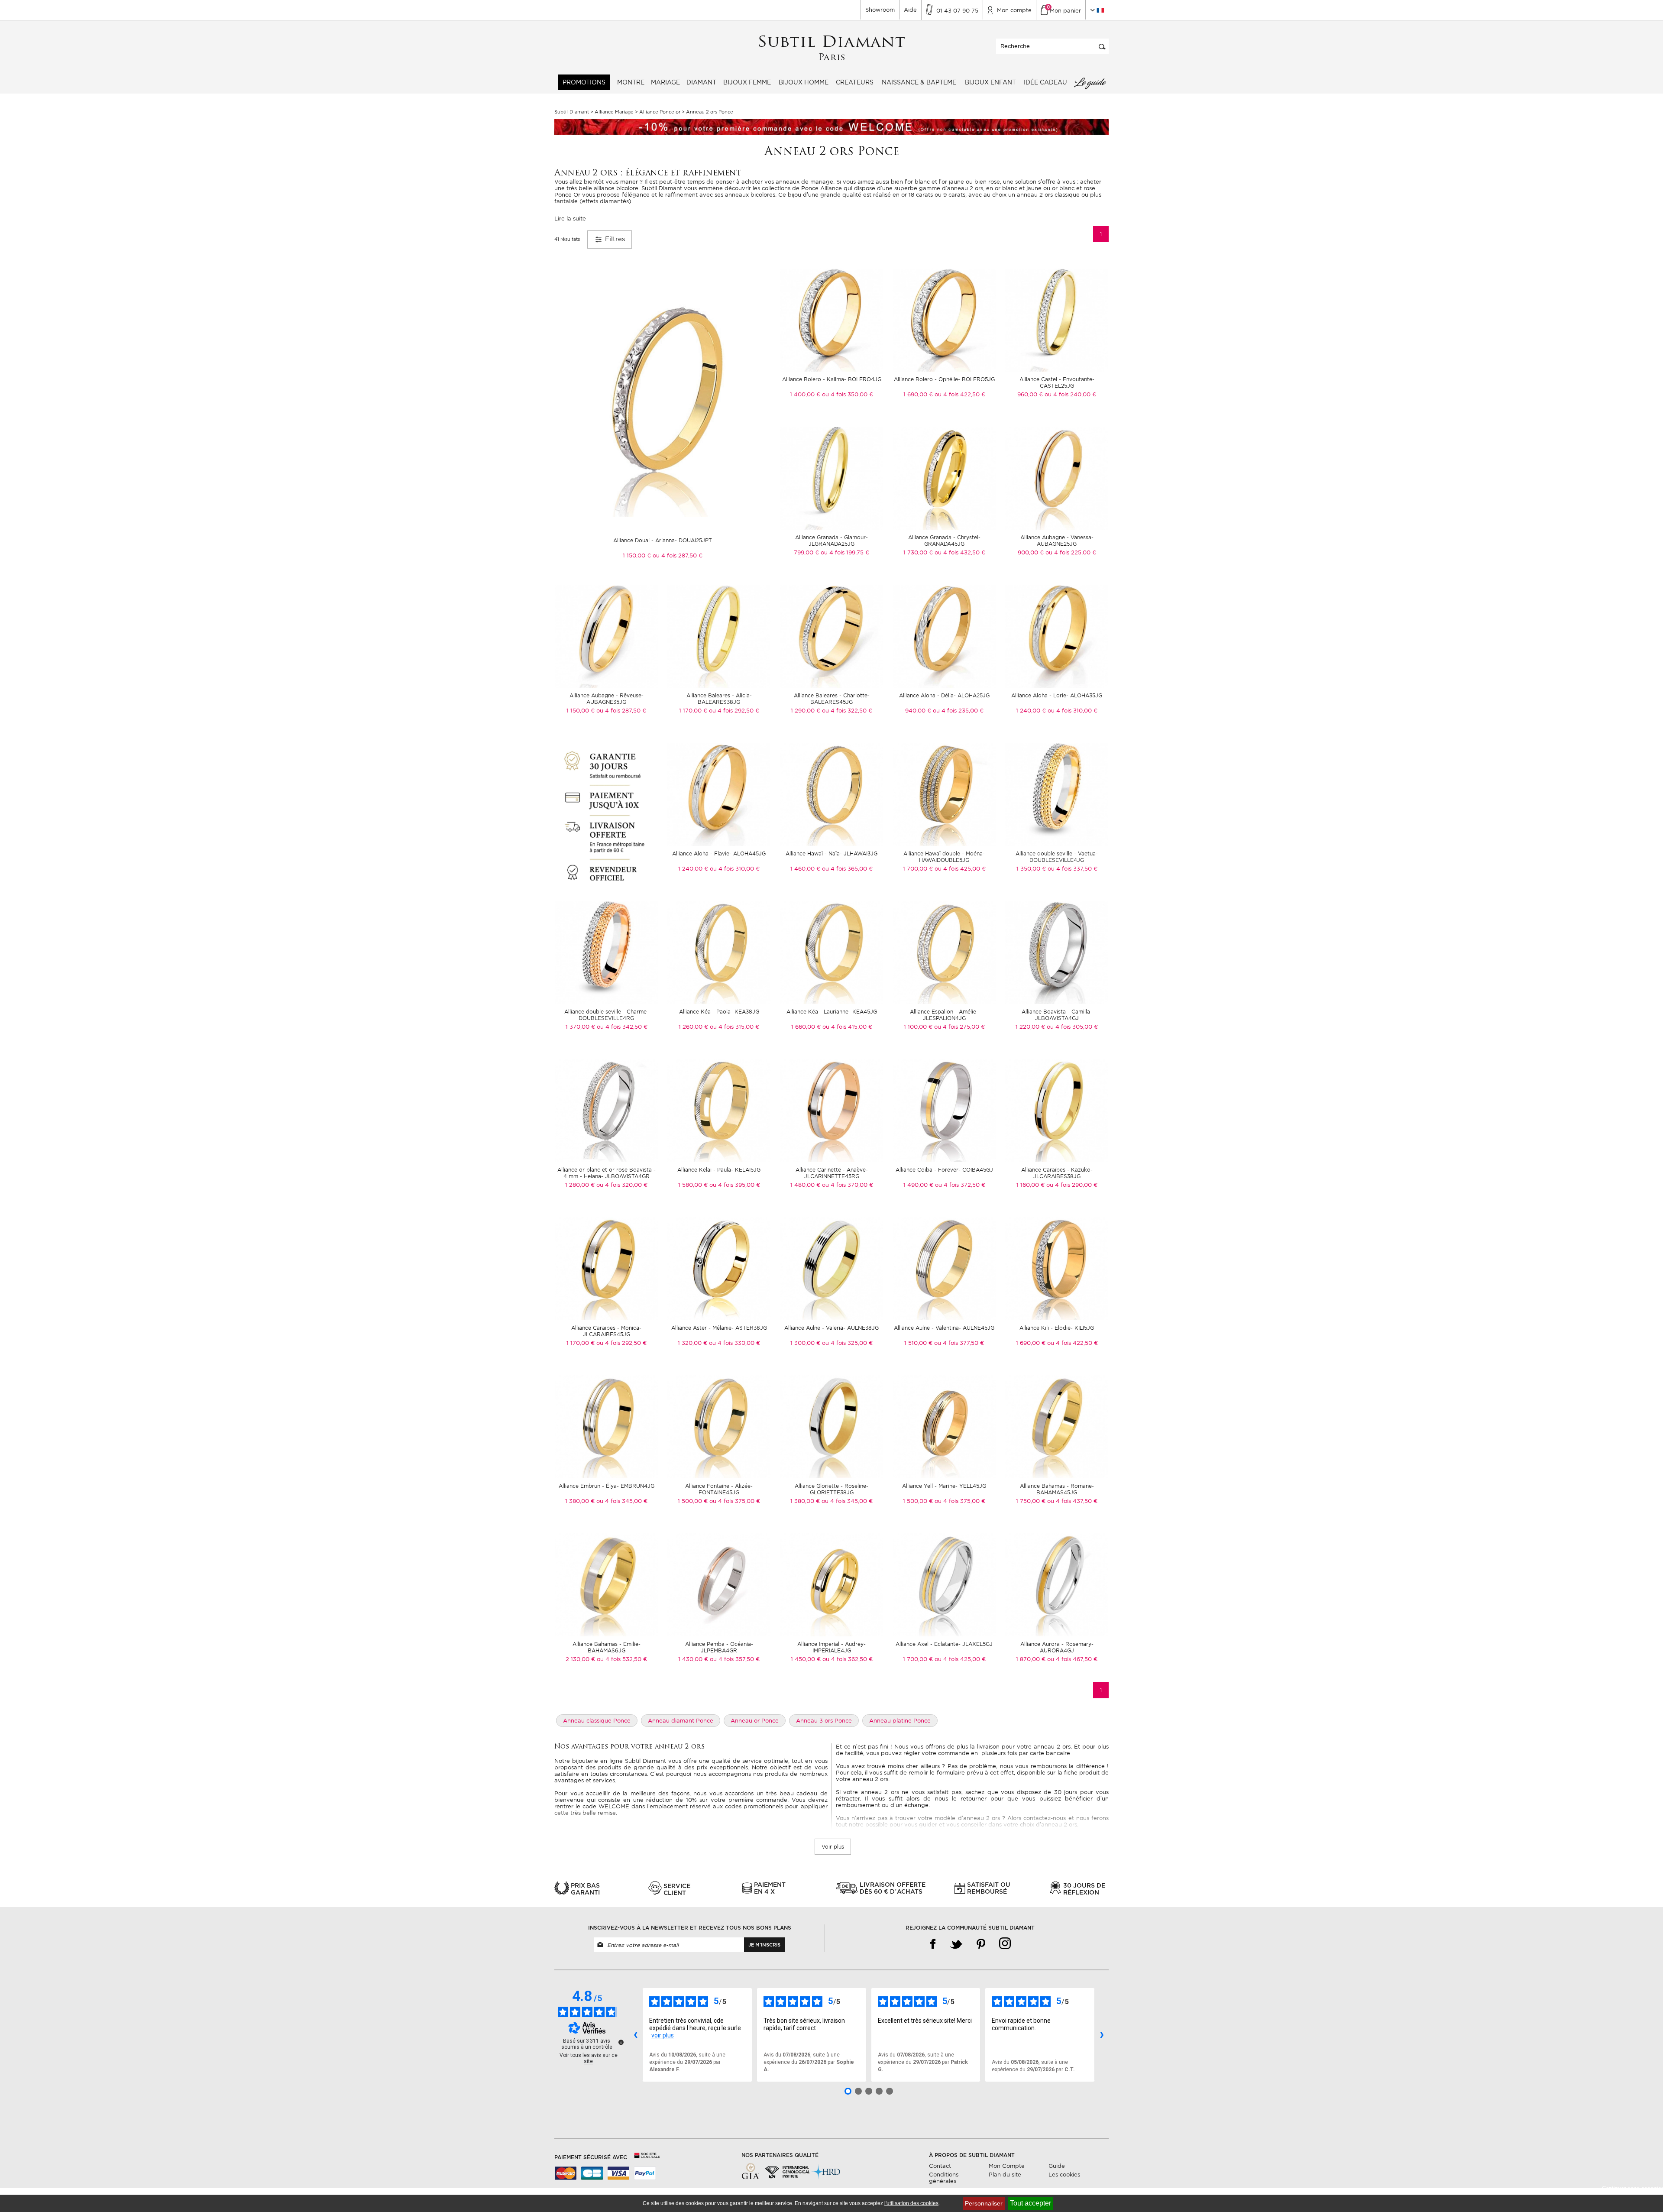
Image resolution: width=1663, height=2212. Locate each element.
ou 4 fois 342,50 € (622, 1027)
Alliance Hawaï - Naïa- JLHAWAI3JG (831, 853)
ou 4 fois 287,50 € (678, 555)
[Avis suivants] (1102, 2035)
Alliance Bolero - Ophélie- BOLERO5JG (944, 379)
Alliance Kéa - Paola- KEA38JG (719, 1012)
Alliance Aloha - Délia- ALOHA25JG (944, 695)
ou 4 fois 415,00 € (847, 1027)
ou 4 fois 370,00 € (848, 1185)
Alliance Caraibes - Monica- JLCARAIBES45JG (606, 1331)
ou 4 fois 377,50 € (959, 1343)
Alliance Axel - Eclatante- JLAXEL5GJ (944, 1644)
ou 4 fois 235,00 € (958, 711)
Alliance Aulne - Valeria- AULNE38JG (831, 1328)
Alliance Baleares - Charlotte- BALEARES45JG (832, 699)
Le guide (1090, 82)
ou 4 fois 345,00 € (622, 1501)
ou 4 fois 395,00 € (735, 1185)
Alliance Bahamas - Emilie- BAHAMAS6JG (607, 1647)
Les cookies (1064, 2175)
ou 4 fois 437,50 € (1072, 1501)
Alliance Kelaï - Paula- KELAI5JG (719, 1170)
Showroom (880, 10)
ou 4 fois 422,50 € (960, 394)
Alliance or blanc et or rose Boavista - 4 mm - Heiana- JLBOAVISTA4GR (607, 1173)
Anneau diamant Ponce (681, 1721)
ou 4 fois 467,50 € (1072, 1659)
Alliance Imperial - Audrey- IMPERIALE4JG (831, 1647)
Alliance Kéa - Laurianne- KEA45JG (832, 1012)
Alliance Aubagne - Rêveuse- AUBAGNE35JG (607, 699)
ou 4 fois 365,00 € (847, 869)
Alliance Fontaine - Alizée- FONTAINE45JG (719, 1489)
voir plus (663, 2035)
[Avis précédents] (635, 2035)
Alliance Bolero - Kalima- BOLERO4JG (832, 379)
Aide (910, 10)
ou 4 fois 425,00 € (960, 869)
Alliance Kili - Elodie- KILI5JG (1057, 1328)
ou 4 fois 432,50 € (960, 552)
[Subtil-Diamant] (832, 48)
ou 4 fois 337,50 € (1073, 869)
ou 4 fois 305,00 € (1072, 1027)
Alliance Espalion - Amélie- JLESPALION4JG (944, 1015)
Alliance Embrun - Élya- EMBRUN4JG (607, 1486)
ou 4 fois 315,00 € (734, 1027)
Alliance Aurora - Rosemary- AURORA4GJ (1057, 1647)
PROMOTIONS (584, 82)
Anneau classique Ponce (597, 1721)
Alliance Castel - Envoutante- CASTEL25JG (1057, 382)
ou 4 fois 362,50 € (848, 1659)
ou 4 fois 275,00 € (959, 1027)
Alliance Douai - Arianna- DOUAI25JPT (663, 540)
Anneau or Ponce (755, 1721)
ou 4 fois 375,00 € (735, 1501)
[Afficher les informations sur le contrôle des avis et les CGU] (621, 2042)
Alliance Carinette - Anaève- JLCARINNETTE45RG (832, 1173)
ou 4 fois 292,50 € (734, 711)
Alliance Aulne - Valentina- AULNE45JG (944, 1328)
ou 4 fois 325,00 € (847, 1343)
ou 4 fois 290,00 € (1072, 1185)
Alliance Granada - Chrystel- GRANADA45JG (944, 541)
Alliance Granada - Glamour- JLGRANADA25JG (831, 541)
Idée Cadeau (1045, 82)
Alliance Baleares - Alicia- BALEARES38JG (719, 699)
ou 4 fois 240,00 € (1070, 394)
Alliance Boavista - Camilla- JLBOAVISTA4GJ (1057, 1015)
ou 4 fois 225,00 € (1071, 552)
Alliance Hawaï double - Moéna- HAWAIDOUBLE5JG (944, 857)
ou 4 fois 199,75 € (845, 552)
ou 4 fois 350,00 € (848, 394)
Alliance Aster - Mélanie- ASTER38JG (719, 1328)
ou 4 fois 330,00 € (734, 1343)
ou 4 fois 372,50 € (960, 1185)
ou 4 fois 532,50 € (622, 1659)
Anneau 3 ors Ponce (824, 1721)
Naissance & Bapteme (919, 82)
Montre (631, 82)
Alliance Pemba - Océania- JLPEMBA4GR (719, 1647)
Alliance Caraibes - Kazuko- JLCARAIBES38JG (1057, 1173)
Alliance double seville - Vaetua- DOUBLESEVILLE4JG (1057, 857)
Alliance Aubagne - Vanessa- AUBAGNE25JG (1057, 541)
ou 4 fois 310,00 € (1073, 711)
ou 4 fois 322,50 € (847, 711)
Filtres (614, 239)
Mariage (665, 82)
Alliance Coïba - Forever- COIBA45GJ (944, 1170)
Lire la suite (570, 219)
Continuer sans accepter (1632, 2188)
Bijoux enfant (990, 82)
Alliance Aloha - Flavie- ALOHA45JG (719, 853)
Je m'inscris (764, 1945)
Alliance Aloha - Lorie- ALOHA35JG (1057, 695)
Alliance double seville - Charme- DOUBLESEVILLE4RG (607, 1015)
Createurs (855, 82)
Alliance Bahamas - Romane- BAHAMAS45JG (1057, 1489)
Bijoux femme (747, 82)
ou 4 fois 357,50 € (735, 1659)
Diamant (701, 82)
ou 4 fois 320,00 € (622, 1185)
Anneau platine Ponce (900, 1721)
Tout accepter (1030, 2203)
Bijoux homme (804, 82)
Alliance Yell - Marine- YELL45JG (944, 1486)
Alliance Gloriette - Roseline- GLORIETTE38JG (831, 1489)
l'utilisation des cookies (911, 2203)
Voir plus (833, 1847)
